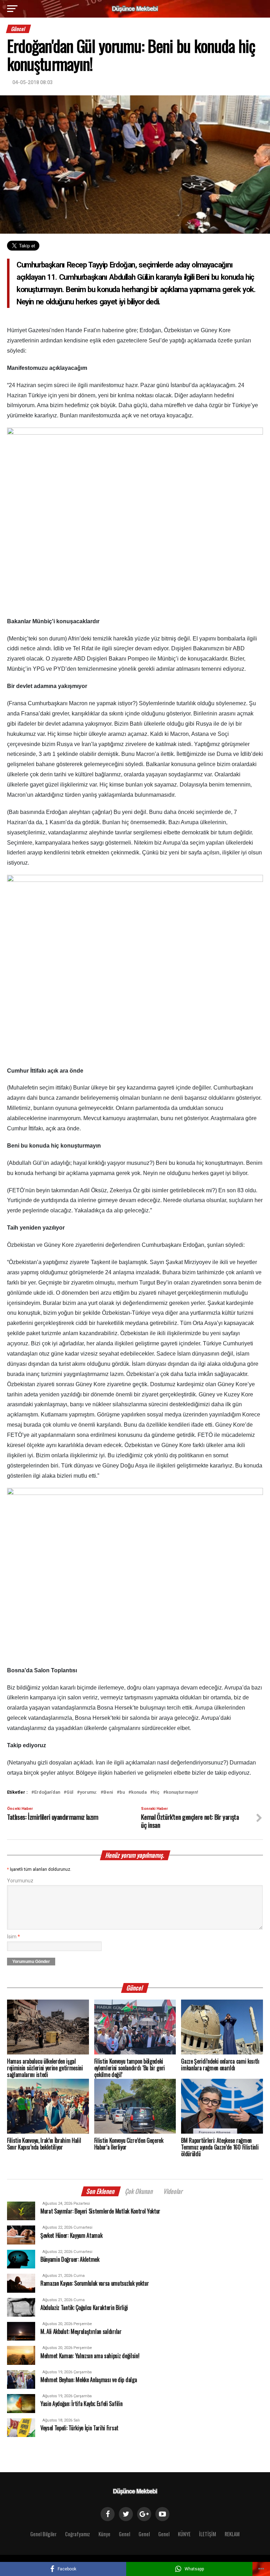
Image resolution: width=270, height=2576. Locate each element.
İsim (14, 1937)
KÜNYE (184, 2534)
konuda (139, 1792)
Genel (124, 2534)
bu (122, 1792)
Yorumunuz (20, 1881)
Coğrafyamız (78, 2534)
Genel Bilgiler (43, 2534)
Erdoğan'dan (47, 1792)
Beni (108, 1792)
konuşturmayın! (182, 1792)
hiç (156, 1792)
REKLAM (232, 2534)
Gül (70, 1792)
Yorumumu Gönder (31, 1962)
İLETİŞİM (208, 2534)
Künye (104, 2534)
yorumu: (88, 1792)
